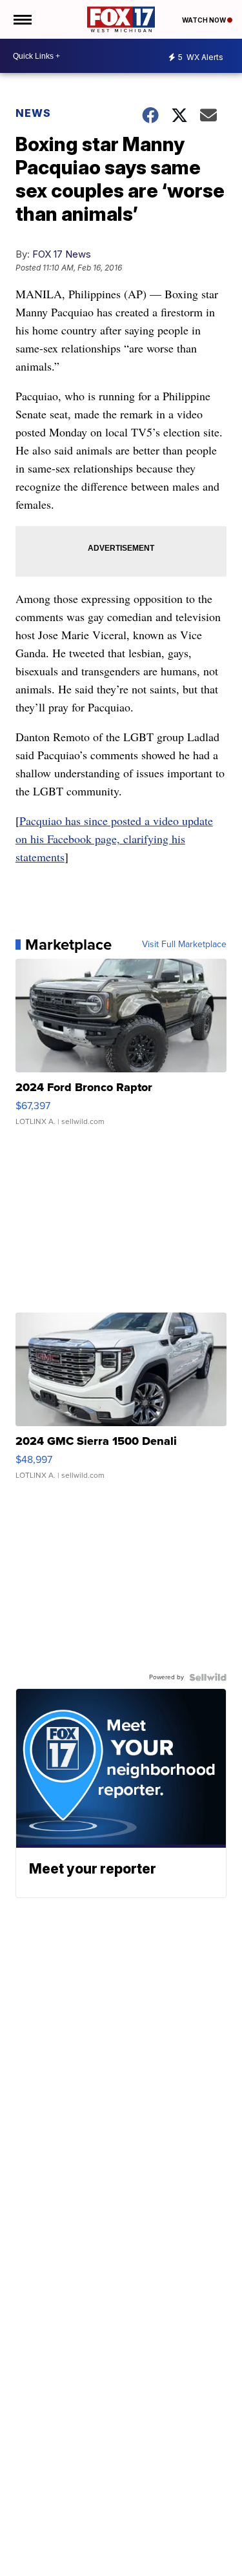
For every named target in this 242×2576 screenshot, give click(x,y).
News (33, 113)
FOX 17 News (62, 254)
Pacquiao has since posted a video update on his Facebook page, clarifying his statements (114, 839)
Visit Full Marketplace (184, 945)
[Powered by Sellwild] (208, 1677)
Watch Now (205, 20)
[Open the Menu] (22, 19)
